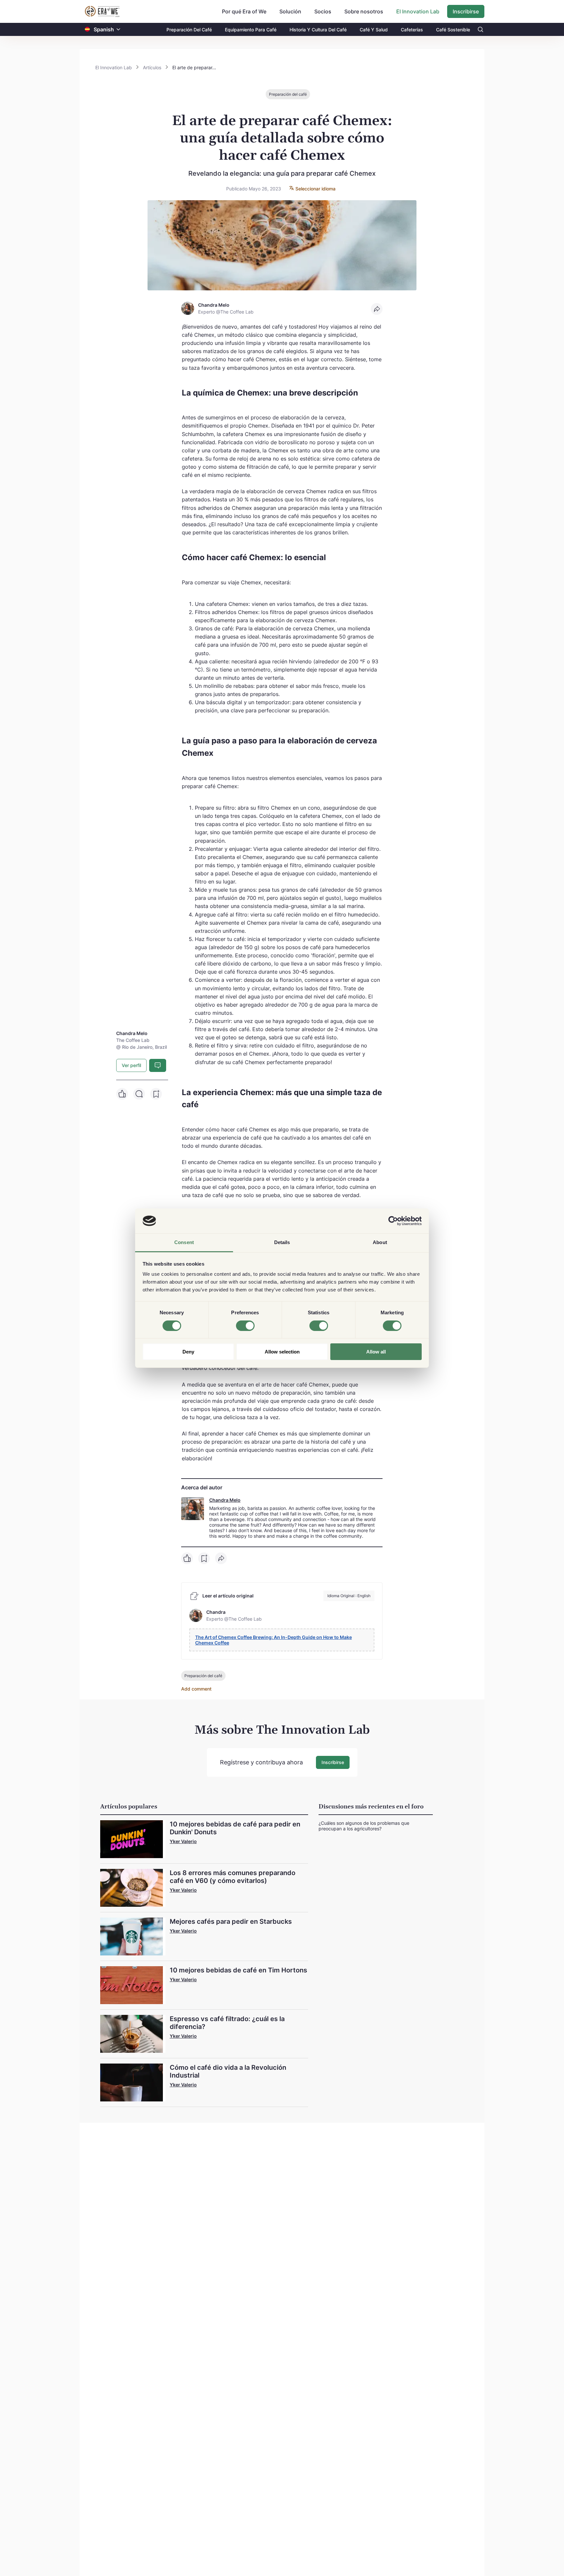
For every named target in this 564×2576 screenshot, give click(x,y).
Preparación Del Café (189, 30)
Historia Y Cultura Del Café (318, 30)
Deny (188, 1352)
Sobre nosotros (364, 11)
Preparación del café (288, 94)
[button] (118, 30)
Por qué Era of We (244, 11)
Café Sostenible (453, 30)
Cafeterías (412, 30)
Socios (323, 11)
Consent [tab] (184, 1242)
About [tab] (380, 1242)
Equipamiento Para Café (251, 30)
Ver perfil (131, 1065)
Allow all (376, 1352)
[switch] (245, 1326)
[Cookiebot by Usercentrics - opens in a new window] (393, 1221)
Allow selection (282, 1352)
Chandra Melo (225, 1500)
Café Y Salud (374, 30)
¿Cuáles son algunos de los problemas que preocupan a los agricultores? (364, 1826)
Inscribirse (466, 11)
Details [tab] (282, 1242)
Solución (290, 11)
